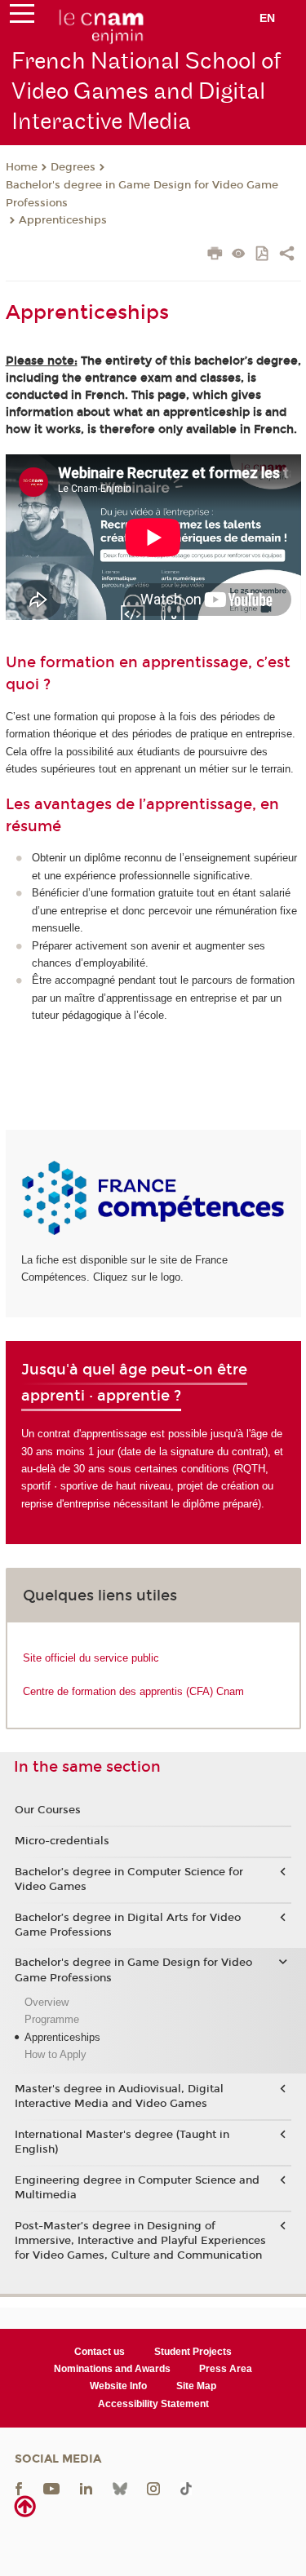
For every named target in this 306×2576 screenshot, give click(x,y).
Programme (52, 2019)
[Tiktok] (186, 2488)
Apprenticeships (63, 220)
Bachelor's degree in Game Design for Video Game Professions (142, 194)
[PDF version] (263, 255)
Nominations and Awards (112, 2369)
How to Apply (55, 2054)
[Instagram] (153, 2488)
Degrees (73, 167)
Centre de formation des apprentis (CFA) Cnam (133, 1691)
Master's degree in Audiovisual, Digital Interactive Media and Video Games (119, 2096)
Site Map (196, 2386)
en (267, 18)
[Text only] (239, 255)
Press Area (226, 2369)
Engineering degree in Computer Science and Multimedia (137, 2188)
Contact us (100, 2352)
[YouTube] (51, 2488)
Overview (47, 2002)
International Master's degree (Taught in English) (122, 2142)
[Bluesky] (120, 2488)
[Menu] (22, 17)
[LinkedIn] (86, 2488)
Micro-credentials (62, 1841)
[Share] (287, 255)
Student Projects (193, 2352)
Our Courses (48, 1810)
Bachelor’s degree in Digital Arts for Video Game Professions (128, 1925)
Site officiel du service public (91, 1658)
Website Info (118, 2386)
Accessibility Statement (153, 2404)
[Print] (215, 255)
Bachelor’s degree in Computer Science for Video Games (129, 1879)
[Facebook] (19, 2488)
